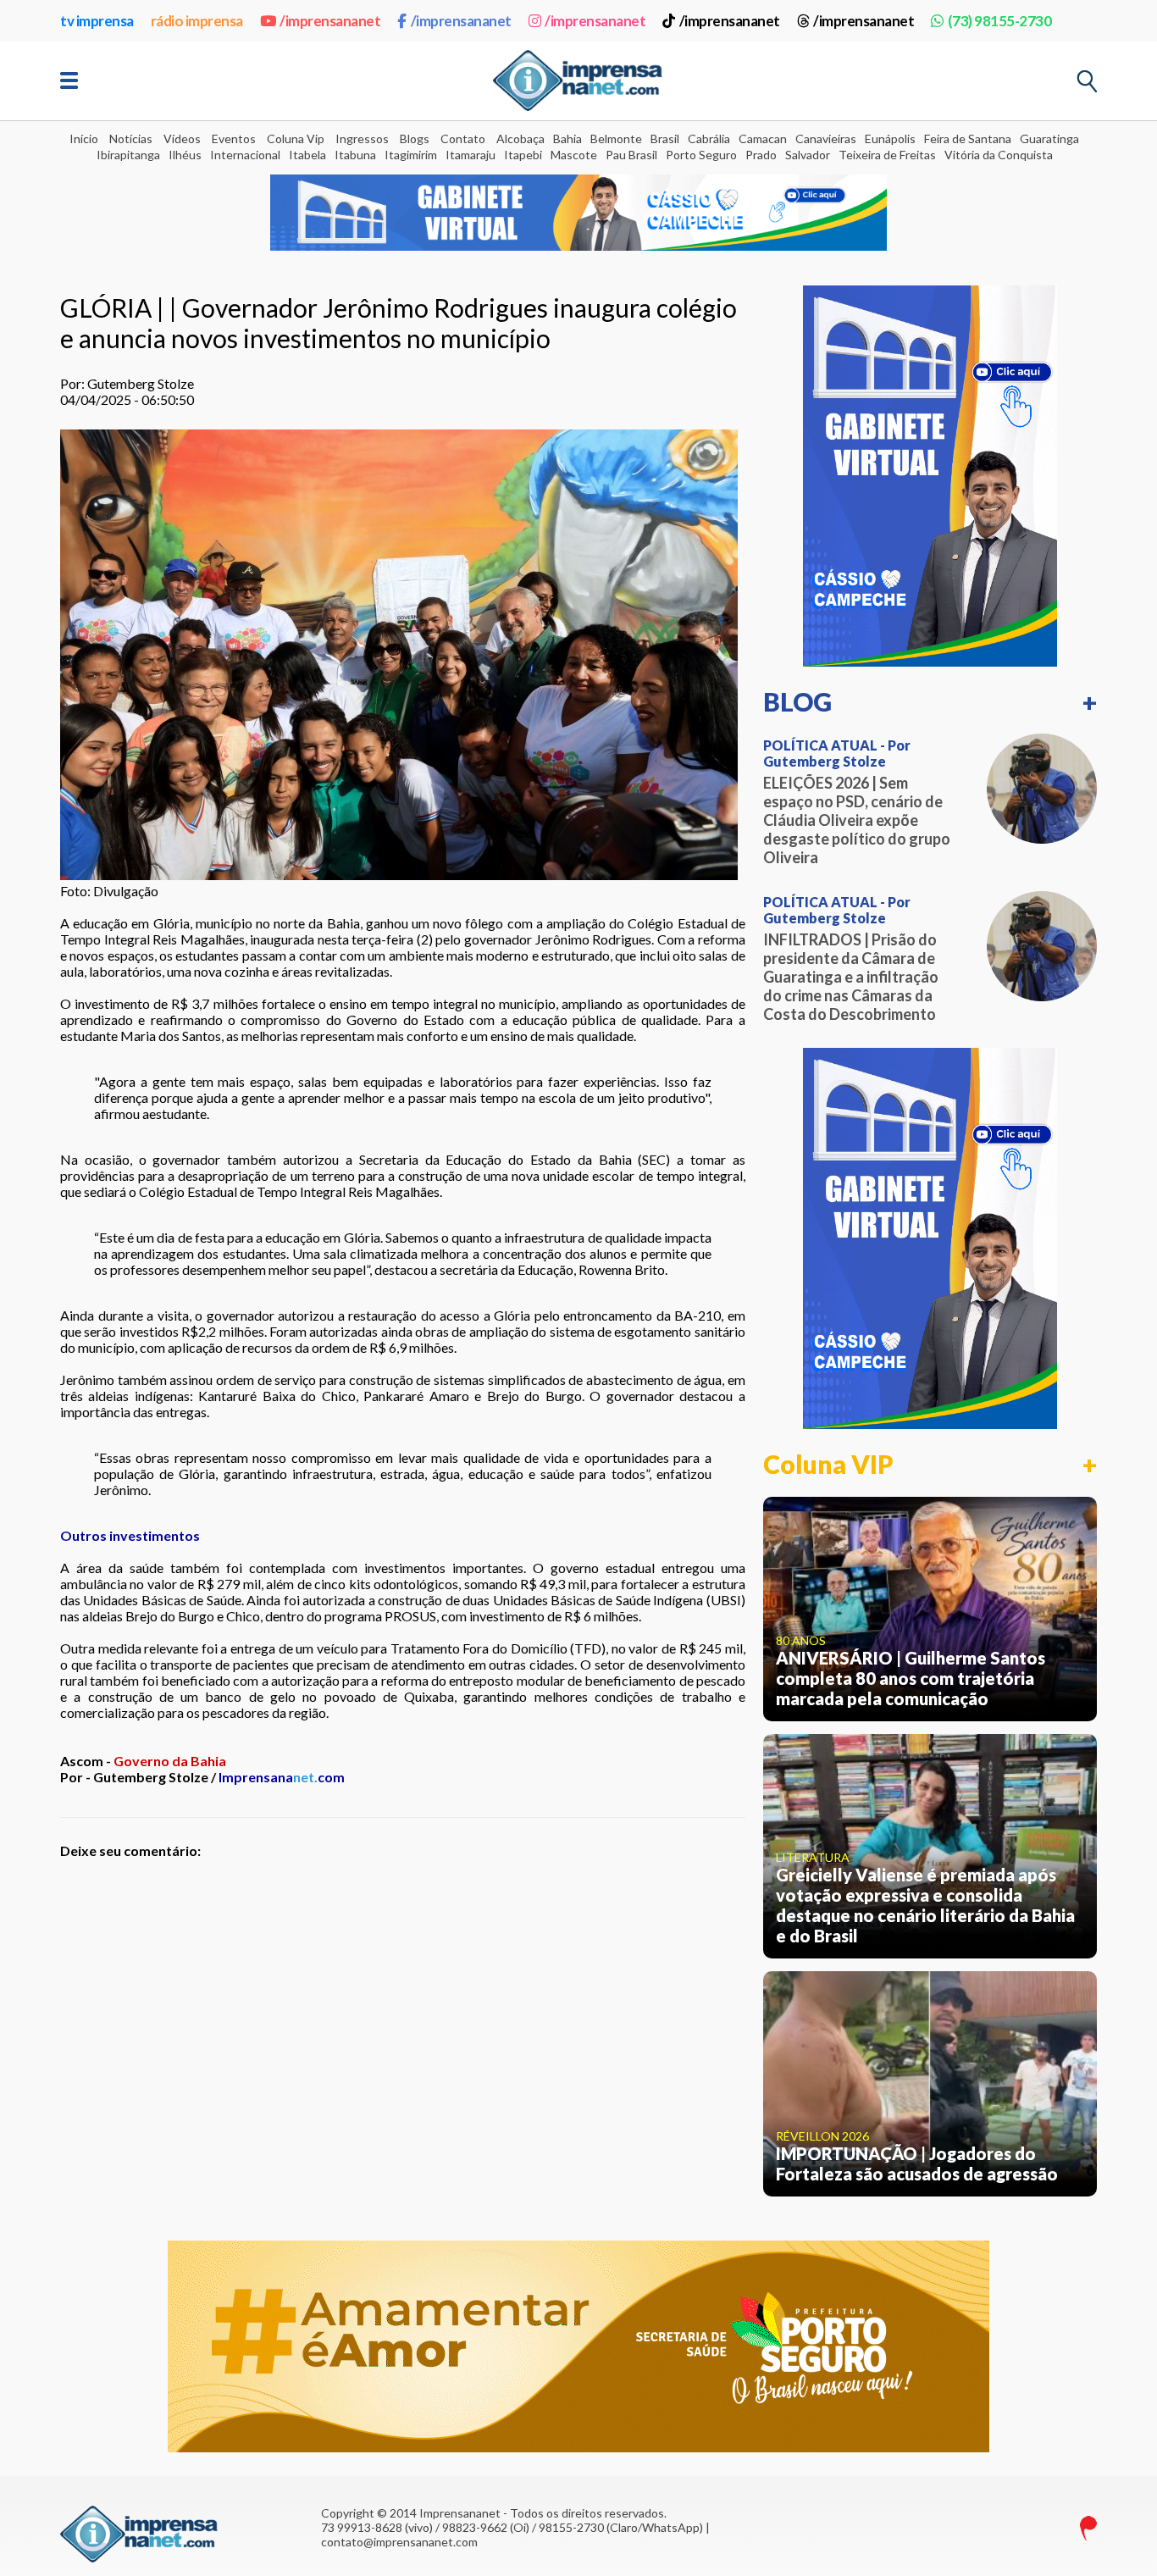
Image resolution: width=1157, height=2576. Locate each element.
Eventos (234, 138)
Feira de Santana (968, 138)
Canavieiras (826, 138)
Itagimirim (411, 155)
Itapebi (523, 155)
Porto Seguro (701, 155)
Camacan (763, 138)
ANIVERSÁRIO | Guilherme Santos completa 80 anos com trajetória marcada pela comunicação (911, 1678)
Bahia (567, 138)
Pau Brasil (631, 155)
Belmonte (616, 138)
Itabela (307, 155)
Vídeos (182, 138)
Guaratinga (1049, 138)
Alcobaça (520, 138)
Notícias (131, 138)
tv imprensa (97, 21)
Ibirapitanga (128, 155)
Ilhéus (185, 155)
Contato (463, 138)
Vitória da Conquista (999, 155)
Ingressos (362, 138)
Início (84, 138)
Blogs (415, 138)
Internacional (245, 155)
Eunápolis (890, 138)
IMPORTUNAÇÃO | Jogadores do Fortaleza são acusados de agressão (917, 2163)
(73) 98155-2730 (999, 21)
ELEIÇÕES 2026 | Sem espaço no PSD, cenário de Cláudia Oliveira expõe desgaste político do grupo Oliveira (857, 820)
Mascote (574, 155)
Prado (761, 155)
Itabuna (355, 155)
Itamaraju (471, 155)
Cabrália (709, 138)
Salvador (808, 155)
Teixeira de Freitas (887, 155)
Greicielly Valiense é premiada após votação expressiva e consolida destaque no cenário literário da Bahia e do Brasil (925, 1905)
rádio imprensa (197, 21)
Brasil (665, 138)
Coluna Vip (296, 138)
